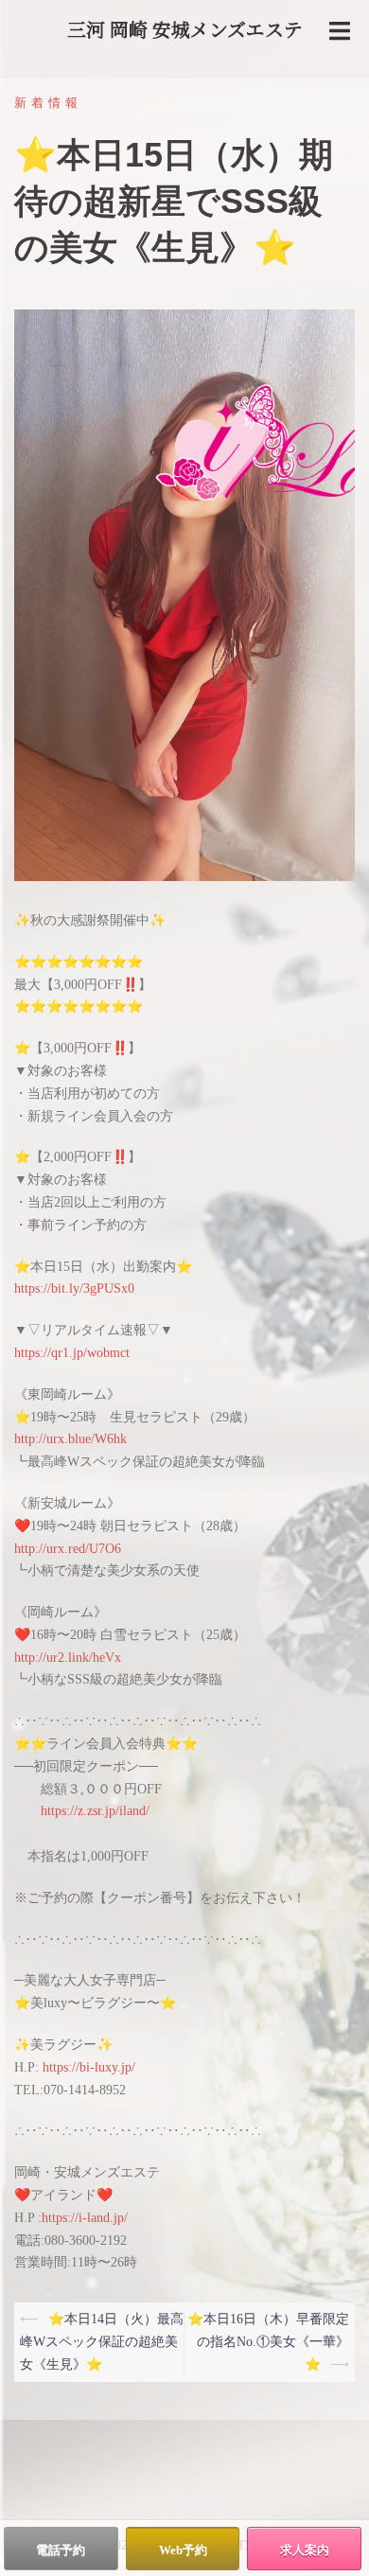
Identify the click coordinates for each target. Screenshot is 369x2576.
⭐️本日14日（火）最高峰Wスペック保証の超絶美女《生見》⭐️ (102, 2342)
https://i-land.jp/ (85, 2218)
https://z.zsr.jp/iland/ (95, 1811)
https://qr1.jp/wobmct (72, 1353)
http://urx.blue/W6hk (70, 1439)
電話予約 (61, 2550)
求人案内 (305, 2550)
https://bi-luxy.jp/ (89, 2067)
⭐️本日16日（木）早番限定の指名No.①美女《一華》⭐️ (268, 2342)
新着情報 (48, 103)
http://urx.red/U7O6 (68, 1549)
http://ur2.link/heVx (68, 1658)
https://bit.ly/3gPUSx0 (74, 1288)
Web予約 (183, 2550)
